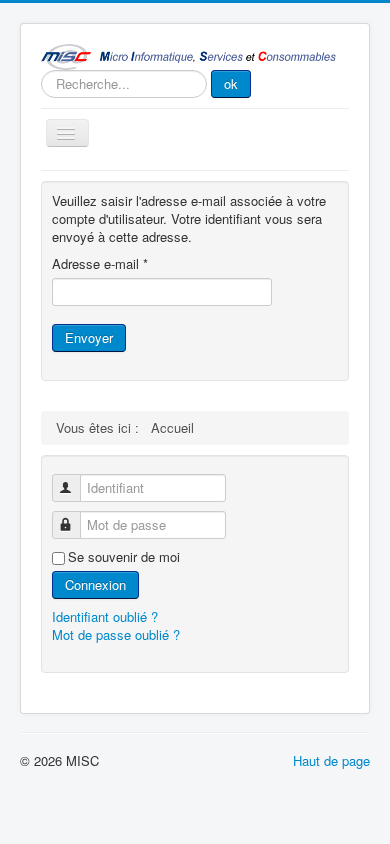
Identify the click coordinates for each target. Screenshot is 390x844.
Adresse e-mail (100, 264)
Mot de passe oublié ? (116, 634)
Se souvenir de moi (124, 557)
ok (231, 83)
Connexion (95, 584)
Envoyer (89, 337)
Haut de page (331, 760)
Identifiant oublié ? (105, 616)
